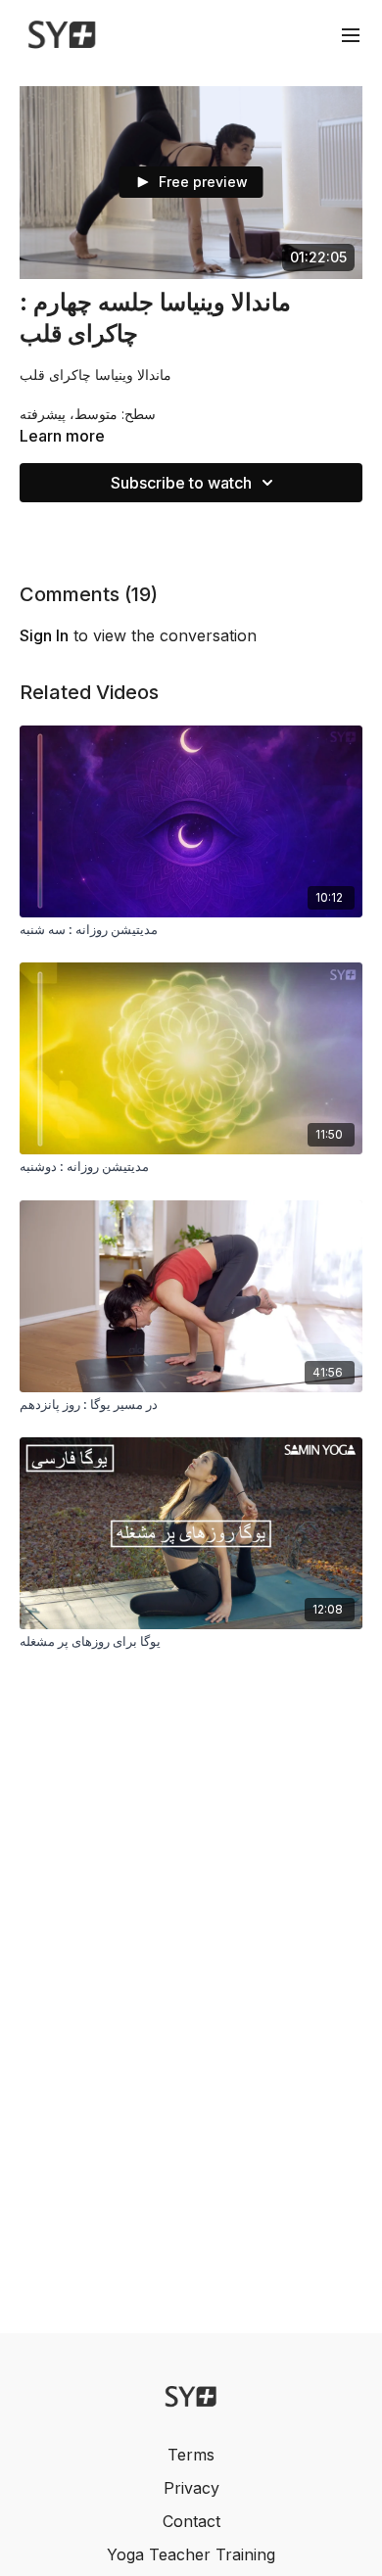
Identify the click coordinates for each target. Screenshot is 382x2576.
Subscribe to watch (181, 483)
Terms (191, 2455)
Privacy (191, 2488)
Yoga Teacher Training (191, 2554)
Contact (191, 2521)
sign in (44, 635)
